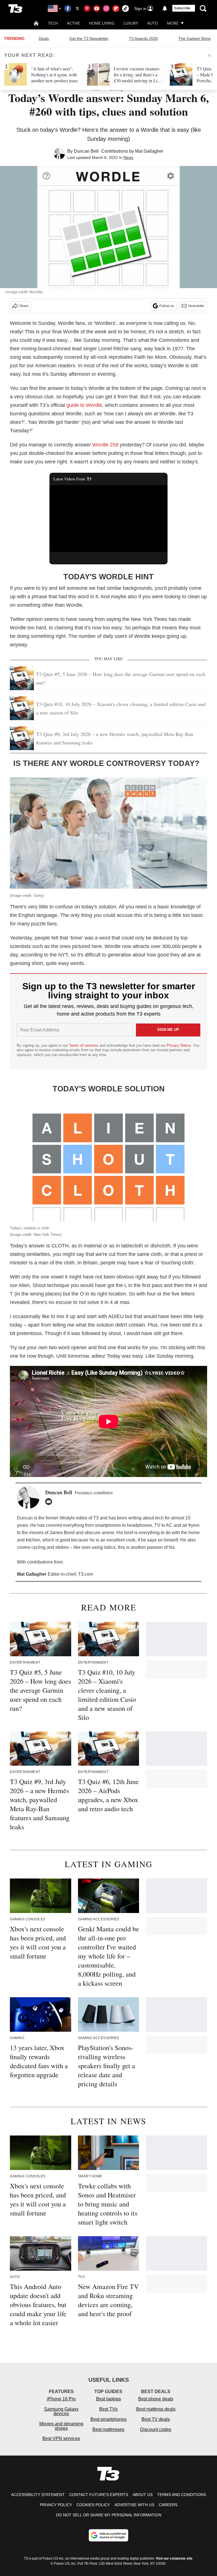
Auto (153, 23)
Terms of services (84, 1045)
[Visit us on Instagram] (106, 8)
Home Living (102, 23)
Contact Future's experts (99, 2495)
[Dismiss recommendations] (209, 55)
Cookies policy (93, 2505)
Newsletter (196, 306)
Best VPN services (61, 2438)
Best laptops (108, 2399)
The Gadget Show (195, 38)
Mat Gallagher (149, 151)
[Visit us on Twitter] (77, 8)
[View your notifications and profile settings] (165, 8)
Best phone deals (156, 2399)
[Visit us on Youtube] (97, 8)
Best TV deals (156, 2419)
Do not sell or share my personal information (109, 2515)
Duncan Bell (86, 151)
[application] (109, 519)
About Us (143, 2495)
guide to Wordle (84, 405)
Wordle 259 (105, 445)
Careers (168, 2505)
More (173, 23)
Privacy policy (56, 2505)
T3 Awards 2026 (143, 38)
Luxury (131, 23)
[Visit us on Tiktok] (125, 8)
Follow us (167, 306)
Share (24, 306)
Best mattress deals (156, 2409)
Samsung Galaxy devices (61, 2411)
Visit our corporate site (174, 2558)
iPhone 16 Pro (61, 2399)
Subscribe (182, 8)
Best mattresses (108, 2429)
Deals (44, 38)
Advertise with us (134, 2505)
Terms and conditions (182, 2495)
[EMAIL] (50, 1502)
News (128, 157)
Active (73, 23)
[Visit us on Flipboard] (116, 8)
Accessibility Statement (38, 2495)
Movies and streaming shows (61, 2426)
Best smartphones (108, 2419)
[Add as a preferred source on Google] (108, 2535)
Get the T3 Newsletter (89, 38)
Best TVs (108, 2409)
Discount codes (156, 2429)
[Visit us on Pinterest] (87, 8)
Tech (53, 23)
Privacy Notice (179, 1045)
